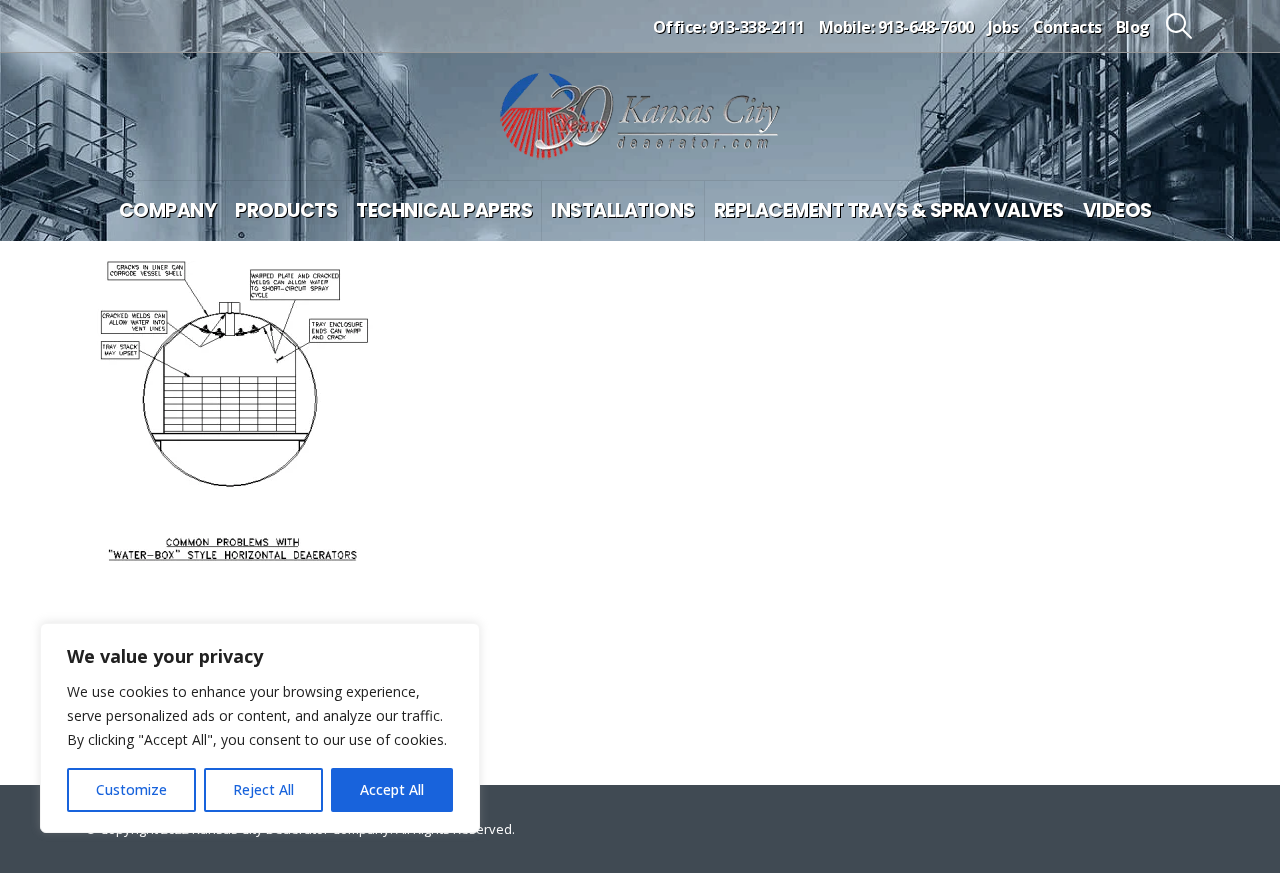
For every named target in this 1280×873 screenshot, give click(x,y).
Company (168, 210)
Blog (1133, 27)
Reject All (263, 789)
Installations (623, 210)
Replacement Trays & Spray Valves (889, 210)
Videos (1117, 210)
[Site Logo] (640, 116)
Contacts (1067, 27)
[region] (260, 728)
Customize (131, 789)
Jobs (1003, 27)
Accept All (392, 789)
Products (286, 210)
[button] (1179, 26)
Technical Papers (444, 210)
